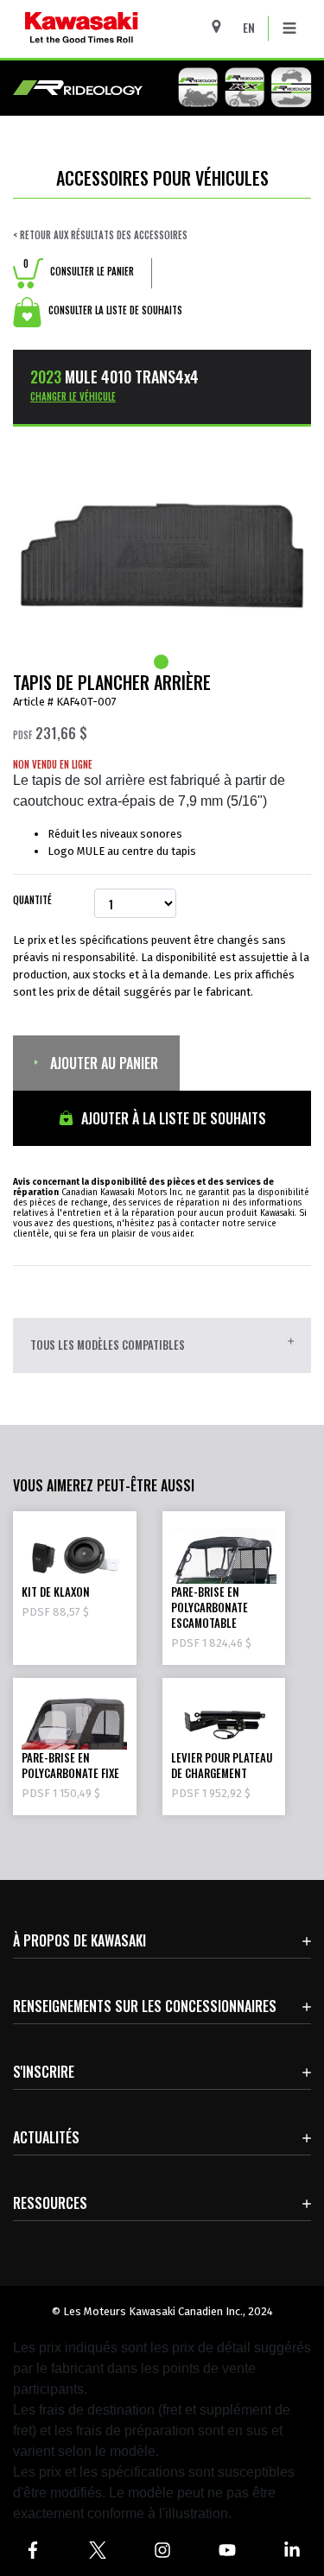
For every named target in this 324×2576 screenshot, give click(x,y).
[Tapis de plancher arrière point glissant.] (162, 662)
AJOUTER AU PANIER (102, 1063)
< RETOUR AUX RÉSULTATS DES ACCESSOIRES (100, 235)
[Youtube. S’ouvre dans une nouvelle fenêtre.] (227, 2550)
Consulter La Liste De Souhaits (114, 310)
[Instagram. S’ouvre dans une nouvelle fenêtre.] (162, 2550)
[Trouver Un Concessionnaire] (222, 26)
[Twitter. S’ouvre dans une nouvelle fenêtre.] (97, 2550)
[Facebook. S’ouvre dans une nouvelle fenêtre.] (32, 2550)
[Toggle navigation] (289, 28)
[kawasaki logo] (127, 29)
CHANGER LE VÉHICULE (73, 396)
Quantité (32, 900)
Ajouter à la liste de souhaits (172, 1118)
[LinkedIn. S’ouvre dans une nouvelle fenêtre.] (292, 2550)
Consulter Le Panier (79, 271)
